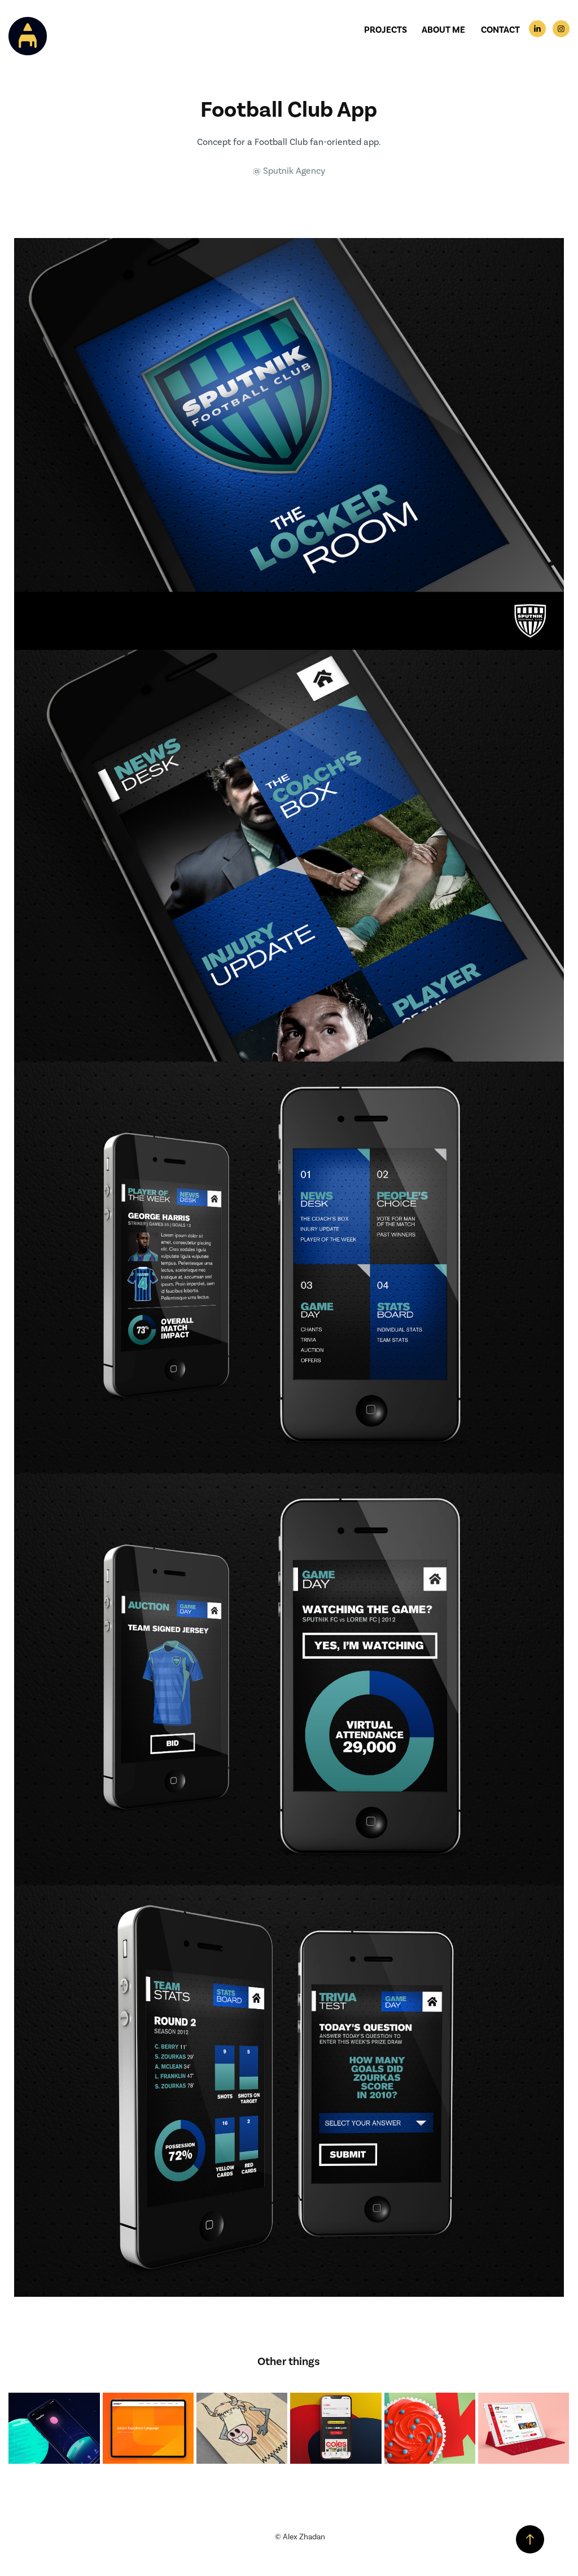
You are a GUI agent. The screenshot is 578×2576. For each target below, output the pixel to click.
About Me (443, 30)
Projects (386, 30)
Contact (500, 30)
